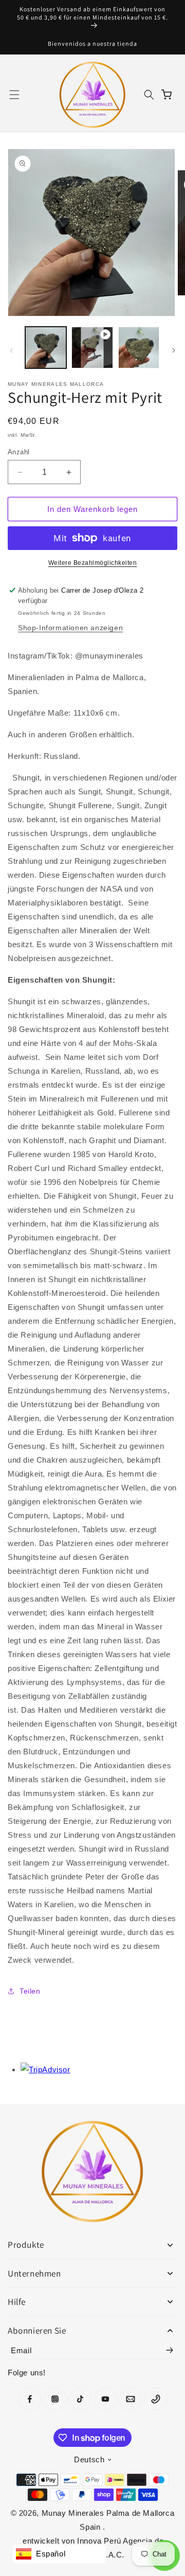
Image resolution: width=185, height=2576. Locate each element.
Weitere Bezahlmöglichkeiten (93, 563)
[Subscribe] (170, 2350)
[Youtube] (105, 2399)
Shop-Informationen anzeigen (70, 628)
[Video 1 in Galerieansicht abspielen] (92, 347)
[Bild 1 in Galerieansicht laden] (46, 347)
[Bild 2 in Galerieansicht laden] (139, 347)
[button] (14, 95)
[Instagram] (55, 2399)
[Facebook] (30, 2399)
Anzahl (18, 452)
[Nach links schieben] (11, 350)
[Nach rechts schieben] (174, 350)
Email (21, 2350)
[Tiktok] (80, 2399)
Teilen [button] (30, 1991)
